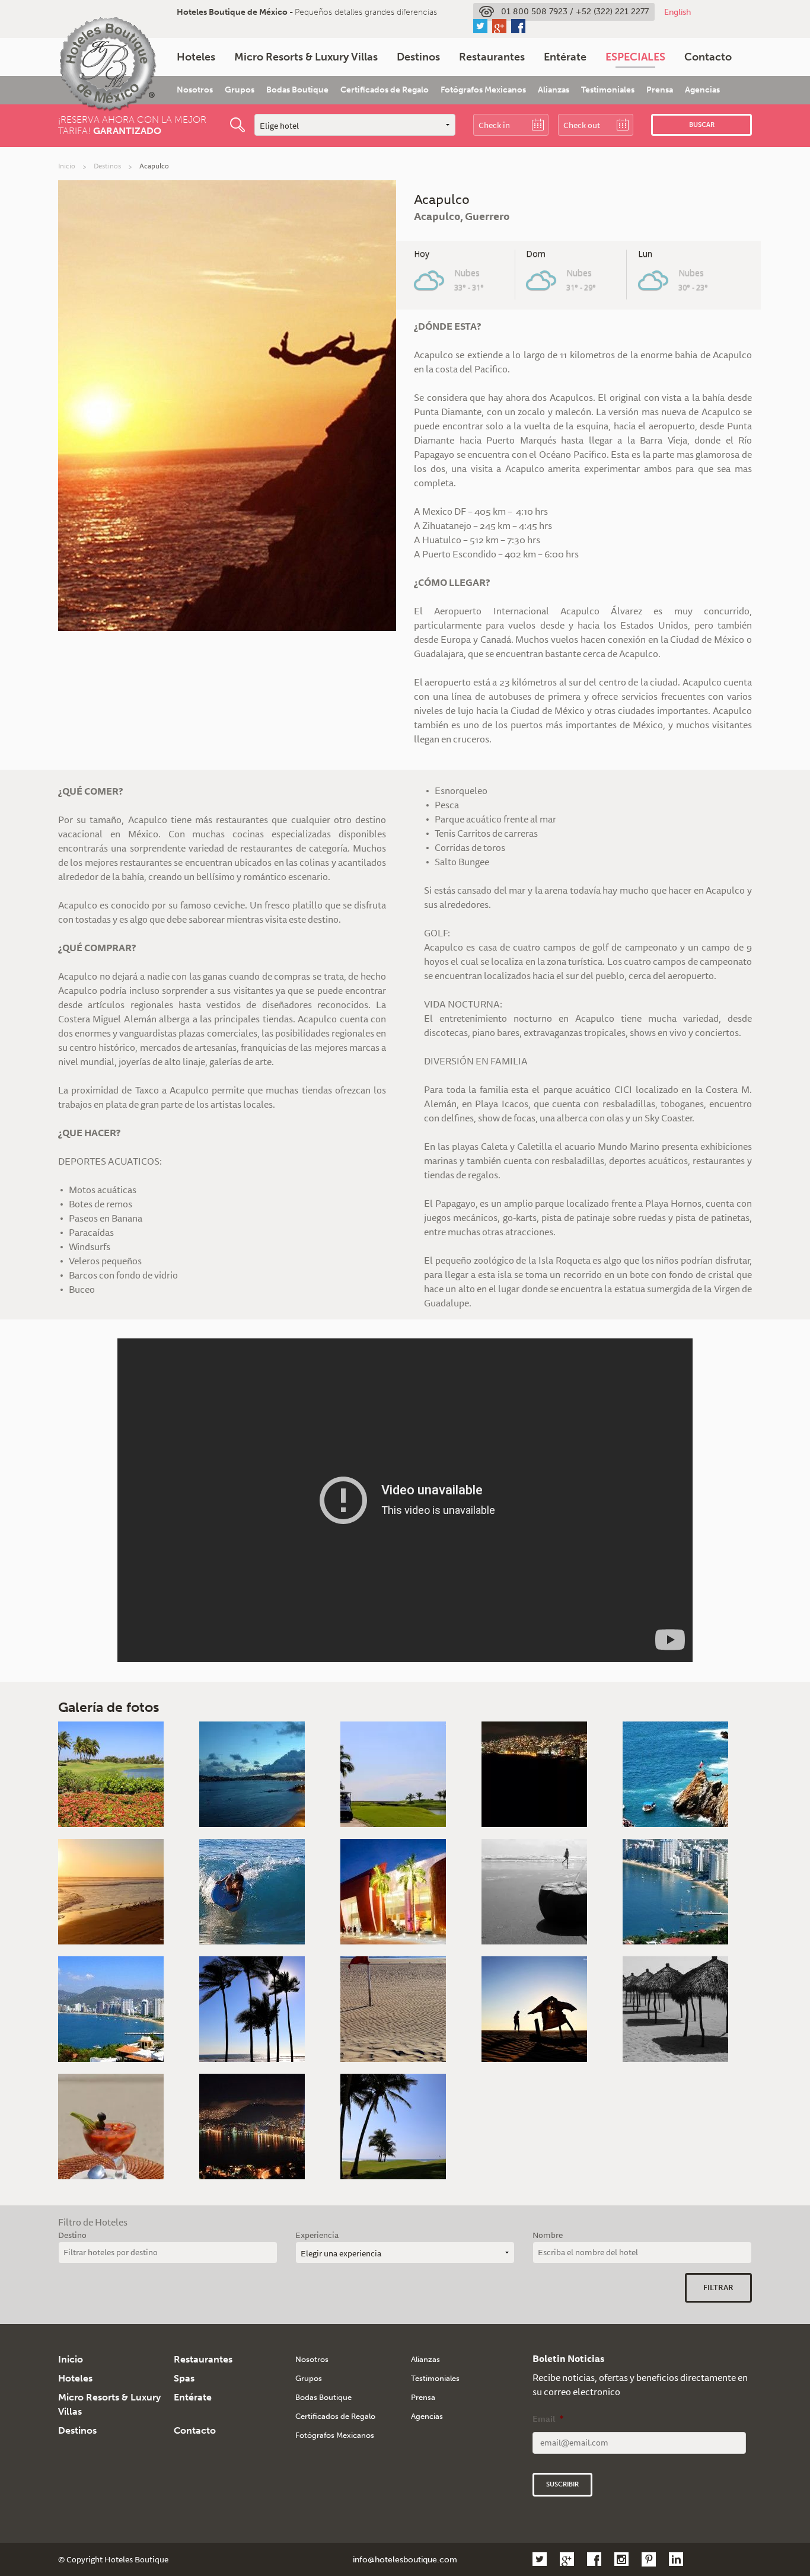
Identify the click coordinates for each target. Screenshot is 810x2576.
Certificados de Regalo (385, 90)
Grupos (240, 90)
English (677, 12)
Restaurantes (492, 57)
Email (548, 2419)
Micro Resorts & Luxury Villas (306, 57)
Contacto (708, 57)
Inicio (67, 166)
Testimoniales (608, 90)
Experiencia (317, 2235)
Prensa (660, 90)
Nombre (548, 2235)
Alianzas (554, 90)
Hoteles (196, 57)
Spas (184, 2378)
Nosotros (195, 90)
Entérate (565, 57)
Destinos (418, 57)
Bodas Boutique (297, 90)
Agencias (702, 90)
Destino (72, 2235)
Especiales (635, 57)
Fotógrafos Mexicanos (483, 90)
